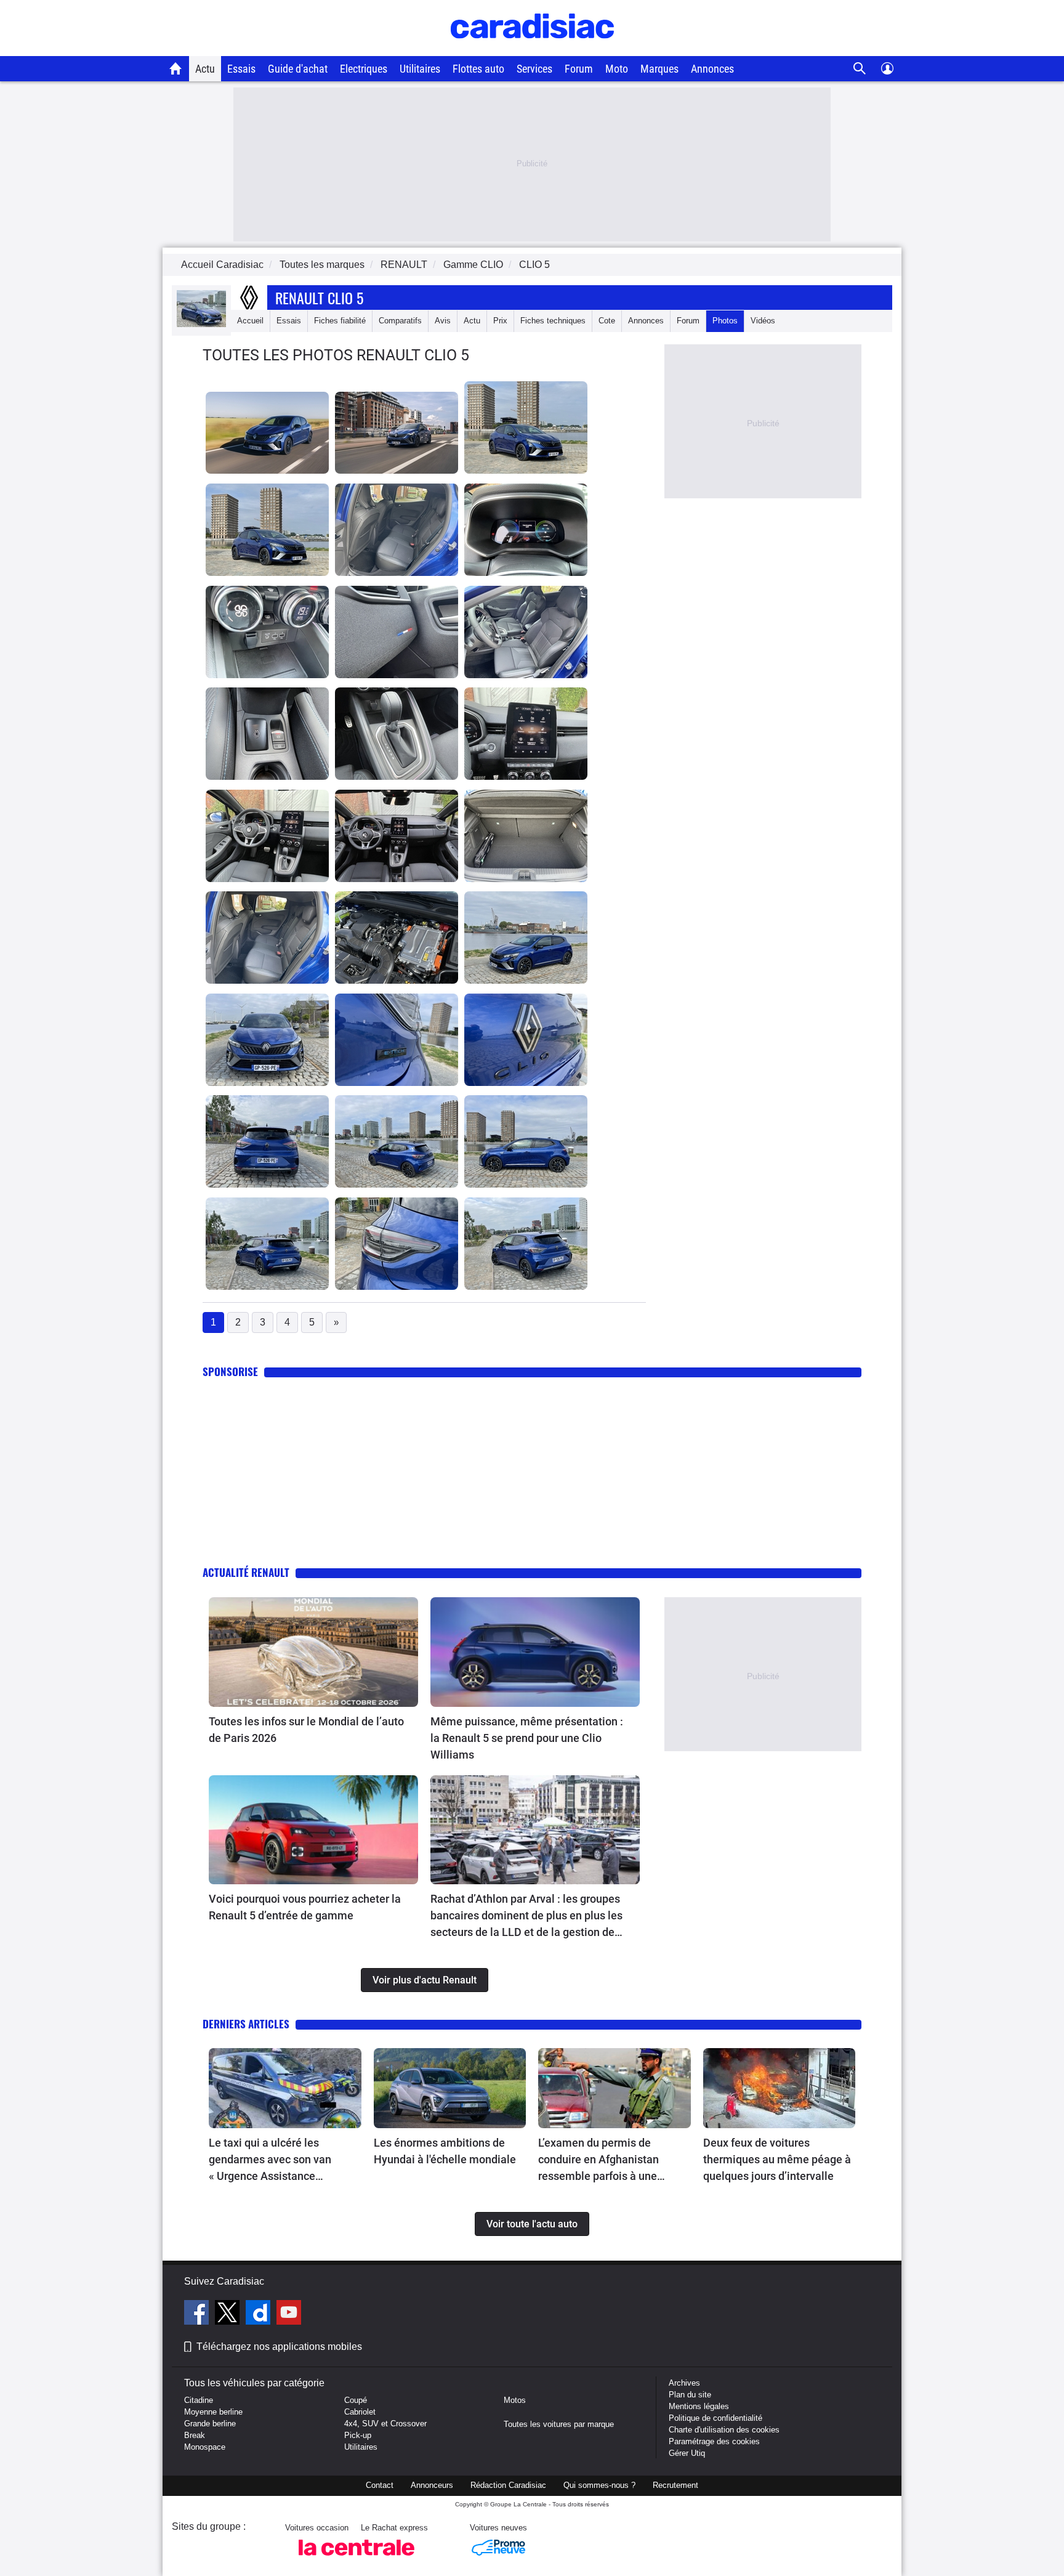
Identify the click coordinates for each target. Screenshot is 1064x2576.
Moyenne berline (213, 2412)
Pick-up (358, 2435)
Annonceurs (432, 2485)
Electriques (364, 69)
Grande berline (210, 2424)
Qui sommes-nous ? (599, 2485)
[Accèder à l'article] (313, 1652)
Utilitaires (420, 69)
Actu (205, 69)
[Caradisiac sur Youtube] (289, 2314)
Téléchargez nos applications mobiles (279, 2347)
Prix (500, 321)
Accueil (250, 321)
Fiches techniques (553, 321)
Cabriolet (360, 2412)
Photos (725, 321)
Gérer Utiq (687, 2453)
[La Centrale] (357, 2559)
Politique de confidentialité (715, 2418)
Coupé (356, 2400)
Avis (443, 321)
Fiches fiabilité (340, 321)
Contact (380, 2485)
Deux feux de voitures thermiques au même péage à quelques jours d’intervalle (777, 2159)
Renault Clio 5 (319, 298)
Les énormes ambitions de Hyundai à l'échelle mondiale (445, 2151)
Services (534, 69)
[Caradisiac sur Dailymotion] (260, 2314)
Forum (579, 69)
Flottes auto (478, 69)
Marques (659, 69)
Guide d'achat (298, 69)
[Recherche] (860, 69)
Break (195, 2435)
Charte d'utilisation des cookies (724, 2430)
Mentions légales (699, 2406)
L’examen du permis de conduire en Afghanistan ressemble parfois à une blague (598, 2160)
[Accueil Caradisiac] (176, 68)
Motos (515, 2400)
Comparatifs (400, 321)
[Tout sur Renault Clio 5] (201, 324)
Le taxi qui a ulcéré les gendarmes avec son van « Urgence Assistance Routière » (270, 2160)
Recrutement (675, 2485)
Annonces (712, 69)
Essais (241, 69)
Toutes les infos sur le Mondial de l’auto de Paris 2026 (306, 1730)
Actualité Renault (246, 1572)
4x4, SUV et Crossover (385, 2424)
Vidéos (763, 321)
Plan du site (690, 2395)
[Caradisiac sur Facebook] (198, 2314)
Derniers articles (246, 2024)
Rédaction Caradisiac (508, 2485)
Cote (607, 321)
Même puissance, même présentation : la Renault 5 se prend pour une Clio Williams (527, 1738)
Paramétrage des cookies (714, 2441)
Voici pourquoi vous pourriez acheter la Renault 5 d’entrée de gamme (305, 1907)
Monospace (205, 2447)
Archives (684, 2383)
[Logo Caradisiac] (532, 50)
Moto (617, 69)
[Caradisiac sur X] (229, 2314)
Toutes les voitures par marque (559, 2424)
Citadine (199, 2400)
